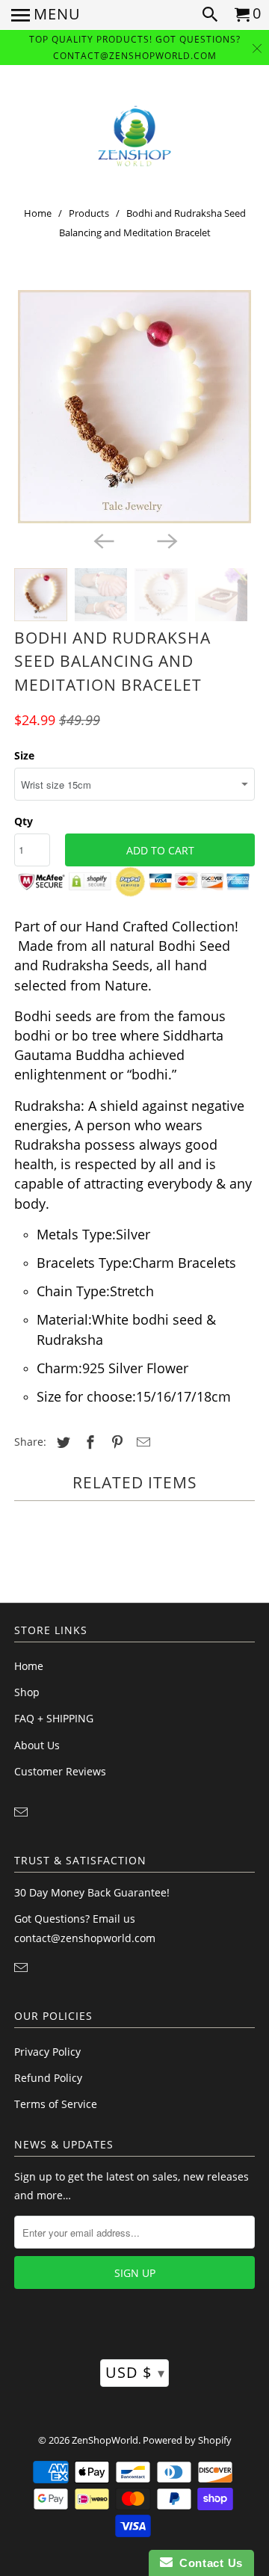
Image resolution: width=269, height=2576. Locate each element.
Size (24, 755)
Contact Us (208, 2563)
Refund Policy (48, 2078)
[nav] (46, 15)
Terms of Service (56, 2104)
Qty (24, 821)
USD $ (135, 2372)
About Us (37, 1745)
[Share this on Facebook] (88, 1442)
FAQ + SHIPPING (54, 1718)
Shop (27, 1692)
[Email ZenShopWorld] (22, 1812)
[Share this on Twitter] (61, 1442)
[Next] (166, 540)
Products (89, 213)
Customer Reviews (60, 1771)
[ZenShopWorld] (134, 136)
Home (38, 213)
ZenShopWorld (105, 2440)
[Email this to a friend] (141, 1442)
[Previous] (103, 540)
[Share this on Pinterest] (115, 1442)
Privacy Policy (47, 2052)
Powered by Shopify (187, 2440)
